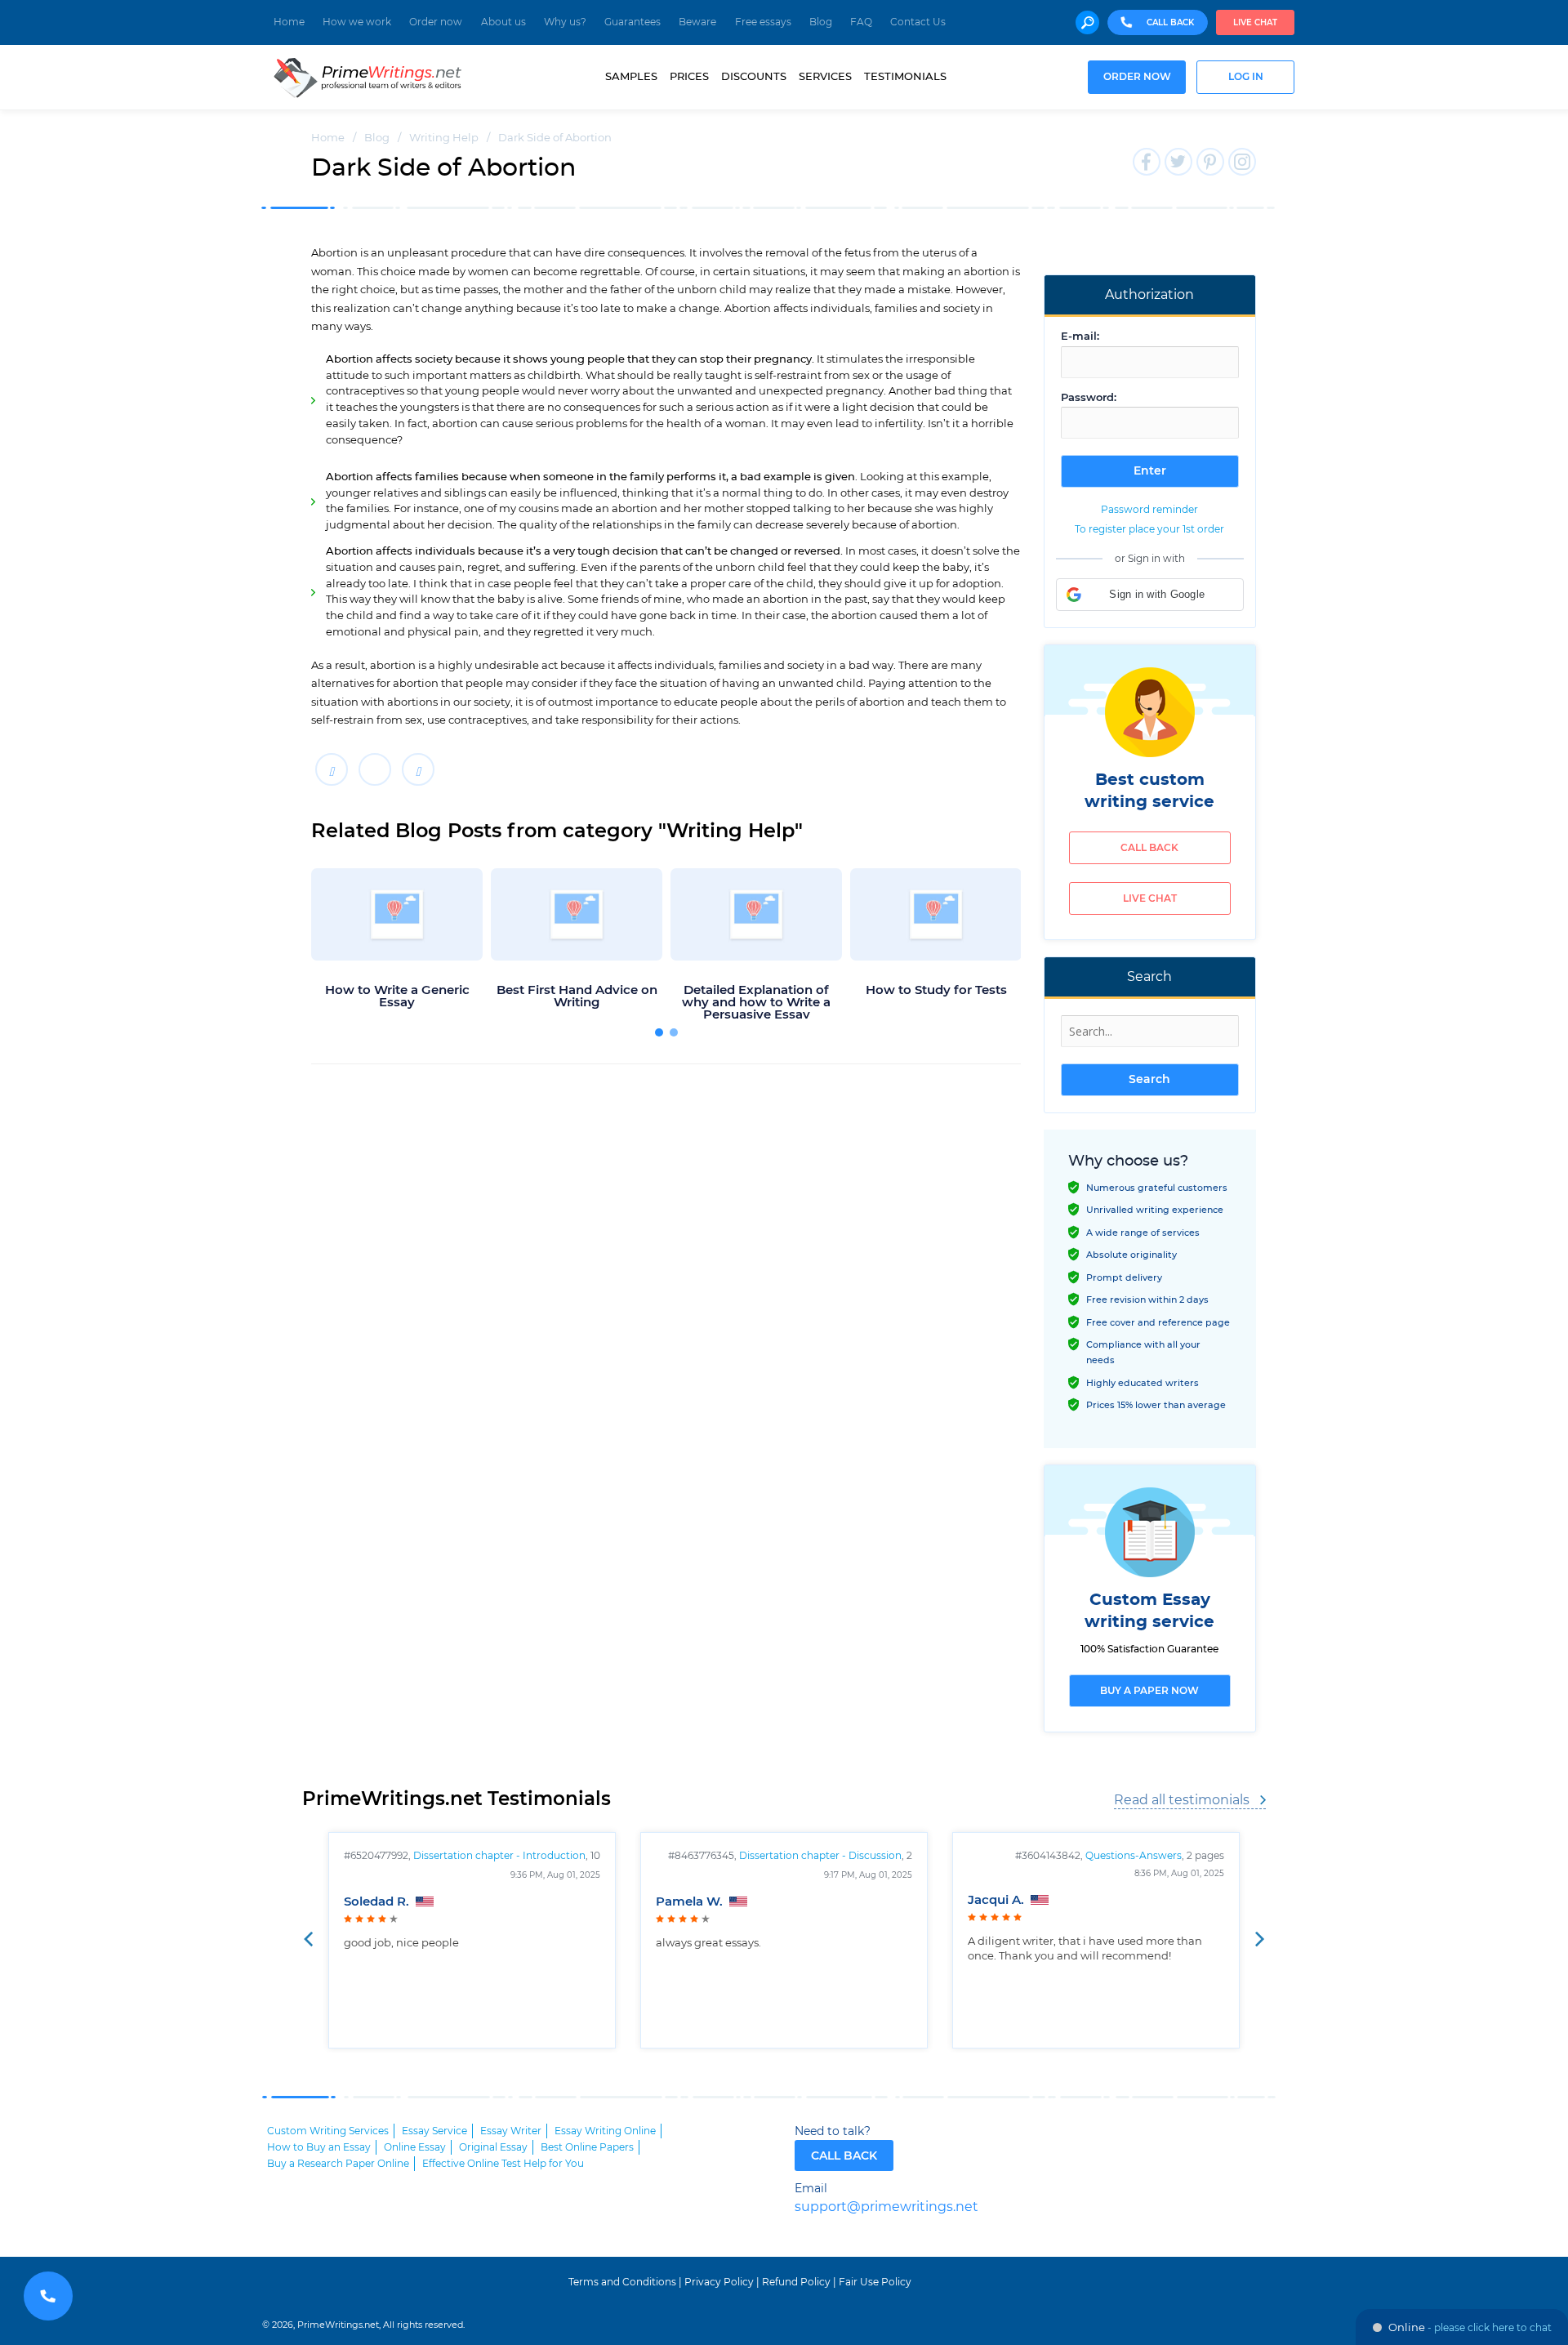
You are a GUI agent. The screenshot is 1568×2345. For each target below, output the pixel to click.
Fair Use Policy (875, 2282)
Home (289, 22)
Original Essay (493, 2147)
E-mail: (1080, 337)
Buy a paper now (1149, 1691)
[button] (1150, 595)
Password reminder (1149, 510)
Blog (821, 22)
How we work (357, 22)
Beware (697, 22)
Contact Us (918, 22)
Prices (689, 77)
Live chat (1255, 23)
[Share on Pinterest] (418, 769)
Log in (1246, 77)
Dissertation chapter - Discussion (820, 1856)
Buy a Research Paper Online (338, 2164)
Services (825, 77)
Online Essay (415, 2147)
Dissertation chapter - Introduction (499, 1856)
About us (503, 22)
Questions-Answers (1134, 1856)
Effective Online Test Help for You (503, 2164)
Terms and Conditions (622, 2282)
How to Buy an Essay (319, 2147)
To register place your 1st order (1149, 529)
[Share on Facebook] (332, 769)
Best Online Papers (587, 2147)
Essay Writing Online (605, 2131)
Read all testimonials (1182, 1800)
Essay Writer (511, 2131)
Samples (631, 77)
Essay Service (434, 2131)
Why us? (565, 22)
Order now (436, 22)
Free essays (763, 22)
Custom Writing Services (328, 2131)
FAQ (861, 22)
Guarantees (633, 22)
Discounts (754, 77)
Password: (1089, 398)
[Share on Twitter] (375, 769)
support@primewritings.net (886, 2207)
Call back (1149, 848)
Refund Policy (796, 2282)
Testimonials (905, 77)
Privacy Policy (719, 2282)
